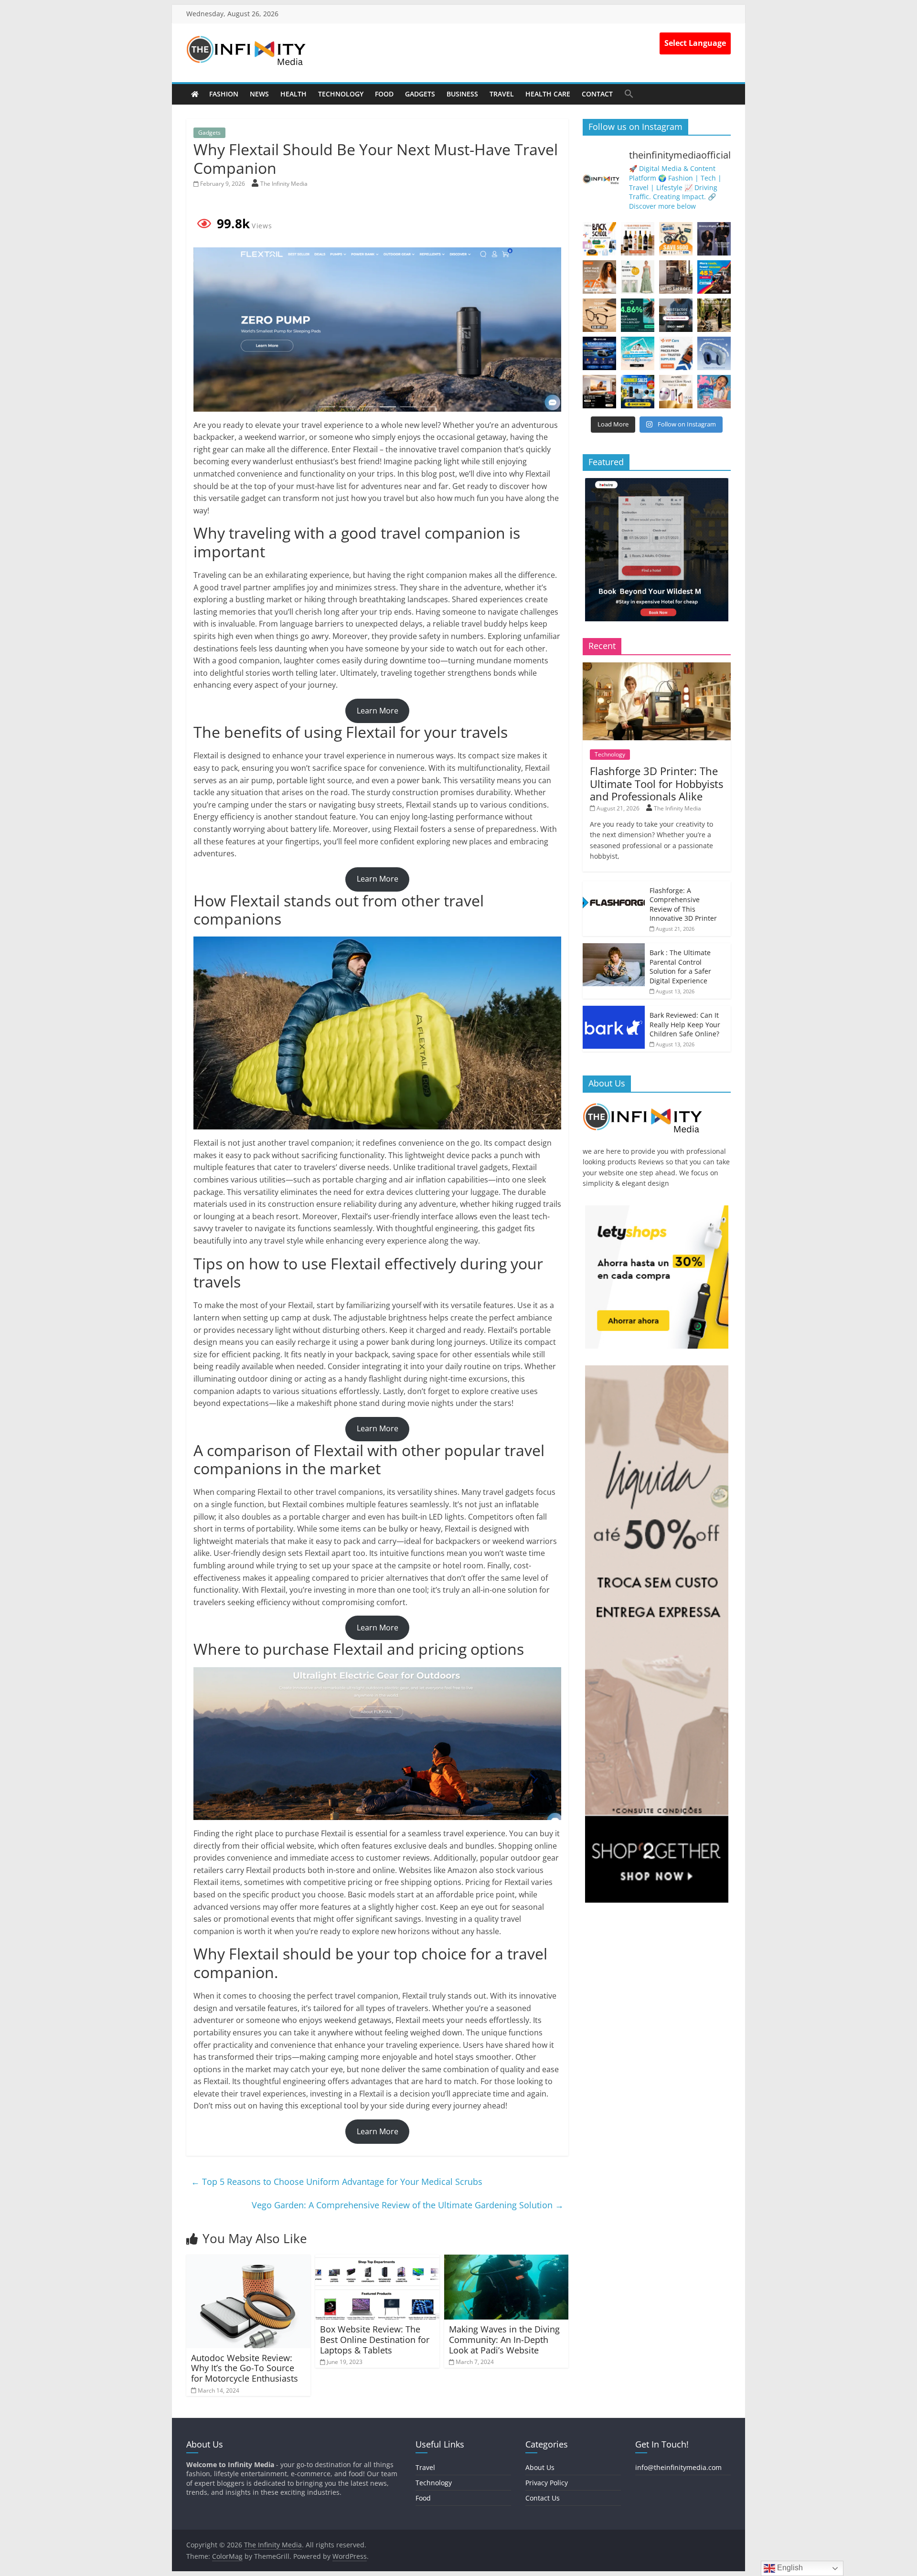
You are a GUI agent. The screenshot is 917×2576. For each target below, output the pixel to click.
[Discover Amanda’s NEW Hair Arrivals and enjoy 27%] (599, 277)
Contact (597, 94)
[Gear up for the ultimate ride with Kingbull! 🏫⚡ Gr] (676, 239)
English (789, 2568)
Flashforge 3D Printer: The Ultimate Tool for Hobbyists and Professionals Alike (656, 783)
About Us (540, 2467)
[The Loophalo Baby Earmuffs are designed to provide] (714, 353)
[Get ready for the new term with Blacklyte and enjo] (676, 277)
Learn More (378, 711)
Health (293, 94)
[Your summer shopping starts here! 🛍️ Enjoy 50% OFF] (638, 353)
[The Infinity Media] (195, 94)
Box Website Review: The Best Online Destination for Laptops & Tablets (375, 2339)
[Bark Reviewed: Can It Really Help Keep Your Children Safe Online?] (614, 1011)
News (259, 94)
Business (462, 94)
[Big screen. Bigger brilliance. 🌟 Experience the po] (599, 392)
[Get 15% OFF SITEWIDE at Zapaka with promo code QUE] (638, 277)
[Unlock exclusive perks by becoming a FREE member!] (599, 353)
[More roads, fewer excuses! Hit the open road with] (714, 277)
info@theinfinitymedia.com (678, 2467)
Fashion (224, 94)
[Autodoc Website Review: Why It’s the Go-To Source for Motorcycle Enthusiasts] (248, 2260)
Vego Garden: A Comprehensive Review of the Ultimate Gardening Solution (408, 2205)
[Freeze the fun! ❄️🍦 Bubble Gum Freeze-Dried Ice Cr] (714, 392)
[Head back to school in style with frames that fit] (599, 315)
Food (384, 94)
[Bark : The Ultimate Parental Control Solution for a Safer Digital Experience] (614, 948)
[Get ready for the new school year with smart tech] (599, 239)
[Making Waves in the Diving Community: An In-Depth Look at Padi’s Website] (506, 2260)
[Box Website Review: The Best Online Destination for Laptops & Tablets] (377, 2260)
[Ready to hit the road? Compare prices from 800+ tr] (676, 353)
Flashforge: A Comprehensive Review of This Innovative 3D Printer (683, 905)
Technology (341, 94)
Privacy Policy (547, 2483)
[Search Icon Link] (629, 94)
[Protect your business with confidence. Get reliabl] (676, 315)
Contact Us (543, 2498)
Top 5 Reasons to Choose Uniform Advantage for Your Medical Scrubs (337, 2182)
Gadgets (420, 94)
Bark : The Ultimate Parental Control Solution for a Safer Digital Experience (680, 967)
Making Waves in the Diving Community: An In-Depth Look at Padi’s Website (504, 2339)
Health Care (548, 94)
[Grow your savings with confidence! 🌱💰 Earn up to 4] (638, 315)
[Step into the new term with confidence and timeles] (714, 315)
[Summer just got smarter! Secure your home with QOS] (638, 392)
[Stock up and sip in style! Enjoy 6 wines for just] (638, 239)
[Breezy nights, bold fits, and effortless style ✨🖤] (714, 239)
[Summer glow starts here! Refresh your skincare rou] (676, 392)
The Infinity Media (284, 184)
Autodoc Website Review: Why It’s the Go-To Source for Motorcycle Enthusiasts (245, 2368)
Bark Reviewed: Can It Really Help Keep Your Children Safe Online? (685, 1024)
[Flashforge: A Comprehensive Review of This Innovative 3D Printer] (614, 886)
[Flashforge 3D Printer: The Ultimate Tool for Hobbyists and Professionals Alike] (657, 667)
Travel (502, 94)
